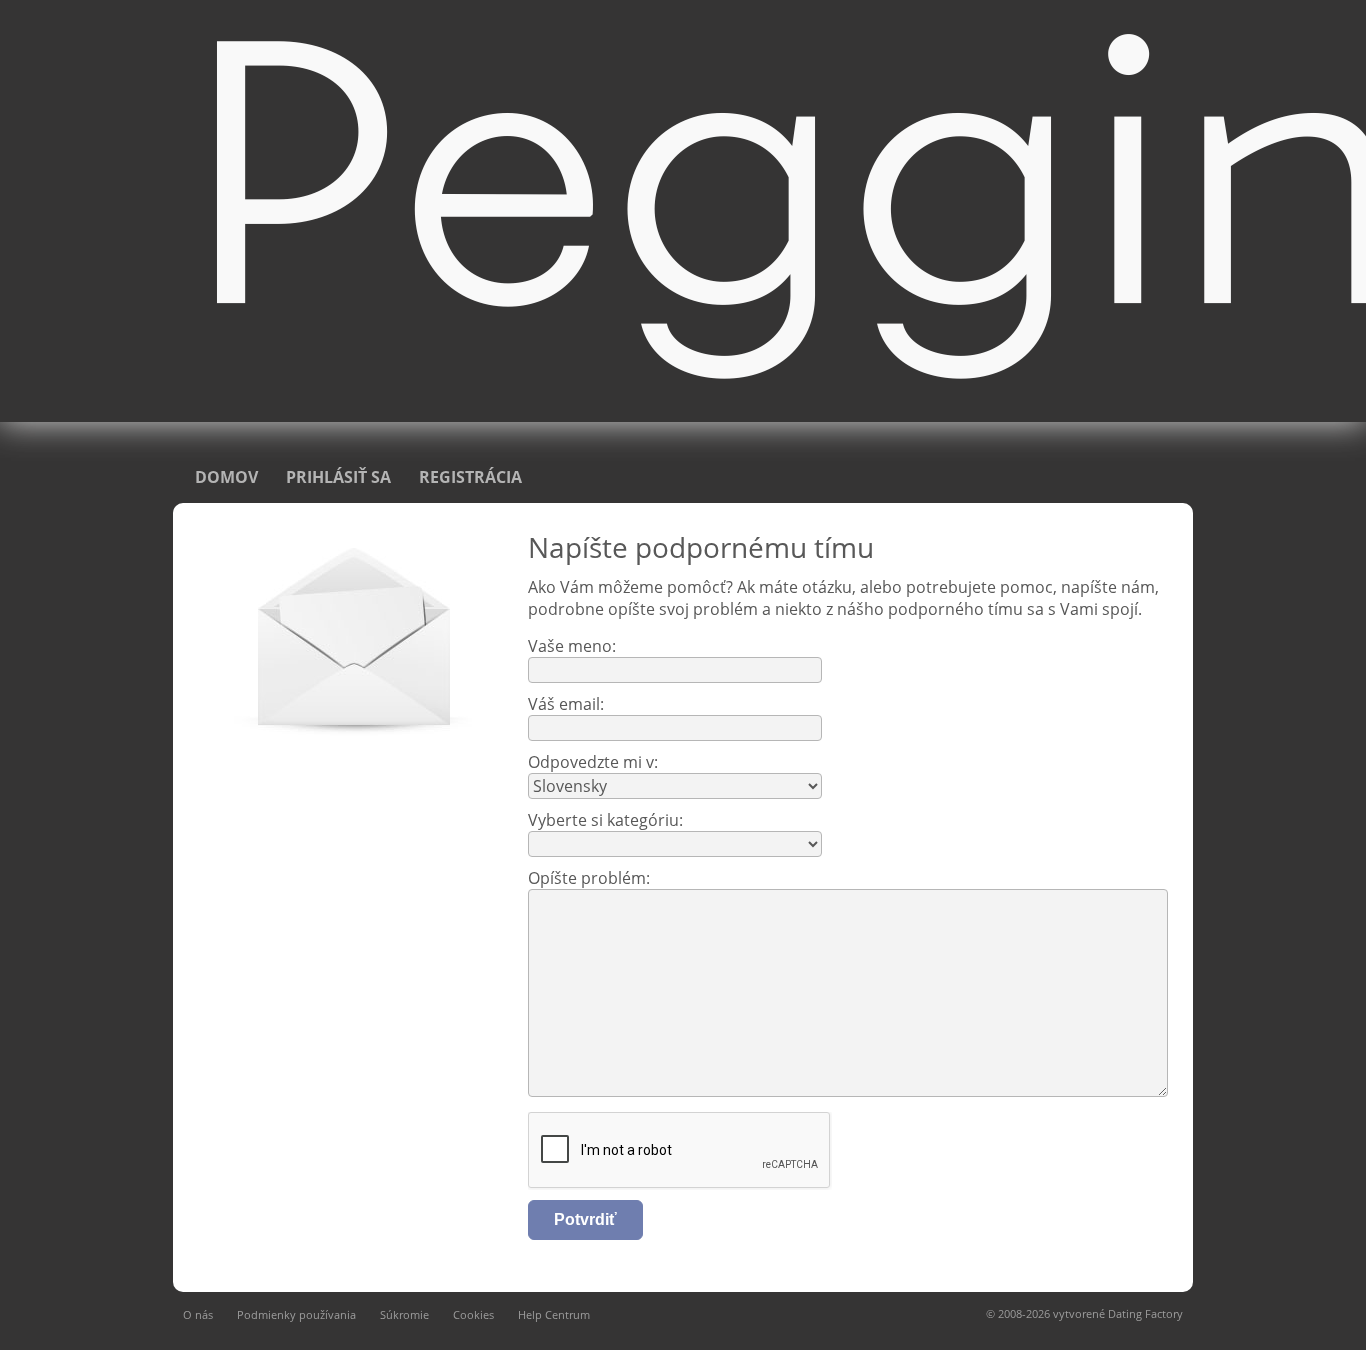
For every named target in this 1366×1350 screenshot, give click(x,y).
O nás (198, 1314)
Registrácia (470, 477)
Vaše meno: (572, 646)
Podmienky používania (296, 1314)
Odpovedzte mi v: (593, 762)
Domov (226, 477)
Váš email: (566, 704)
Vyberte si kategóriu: (605, 820)
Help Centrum (554, 1314)
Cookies (473, 1314)
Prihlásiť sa (338, 477)
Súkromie (404, 1314)
